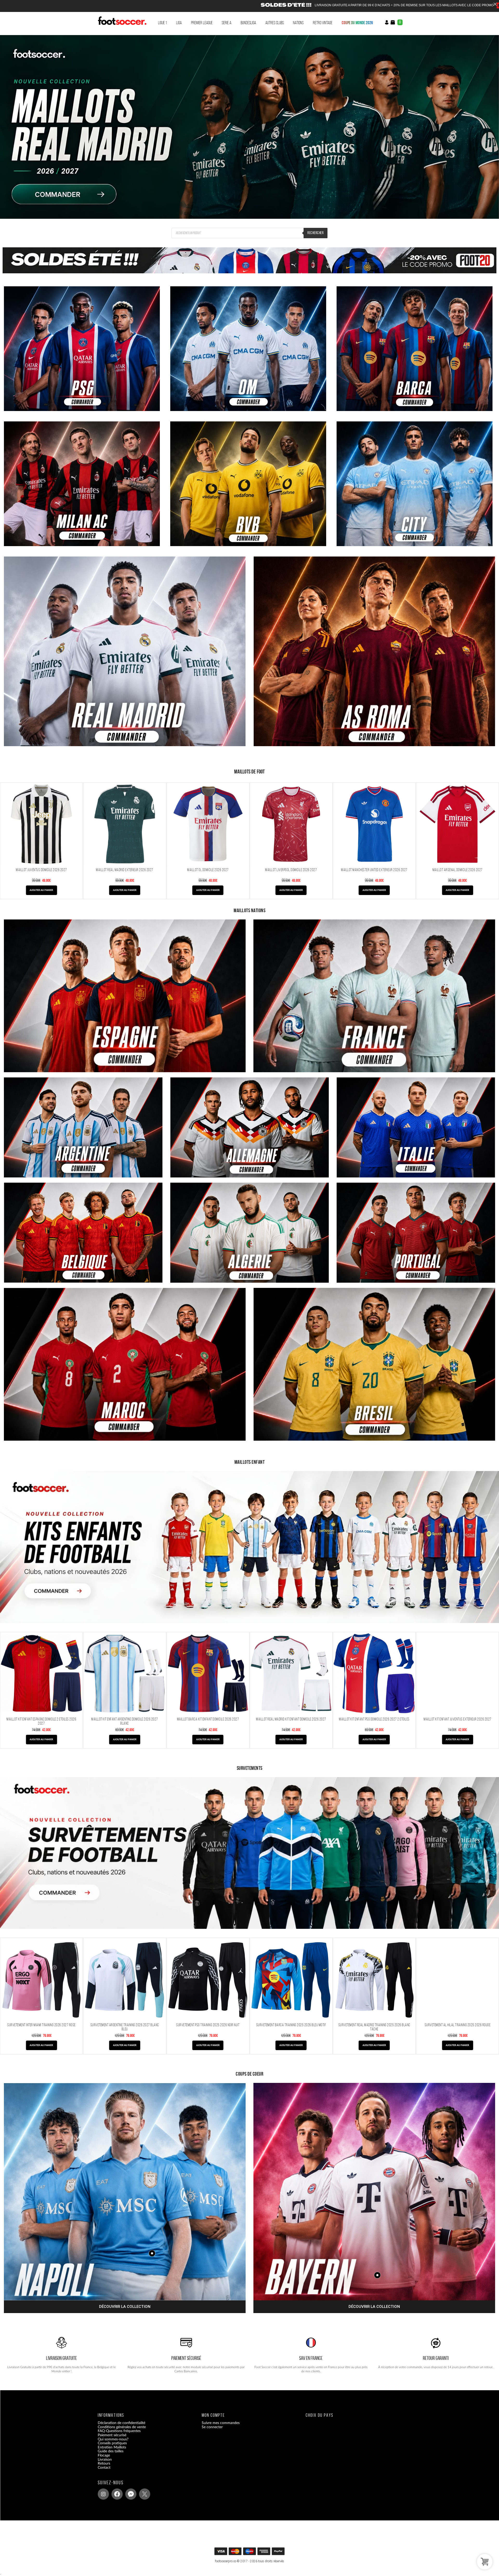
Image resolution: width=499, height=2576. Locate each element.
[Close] (495, 4)
